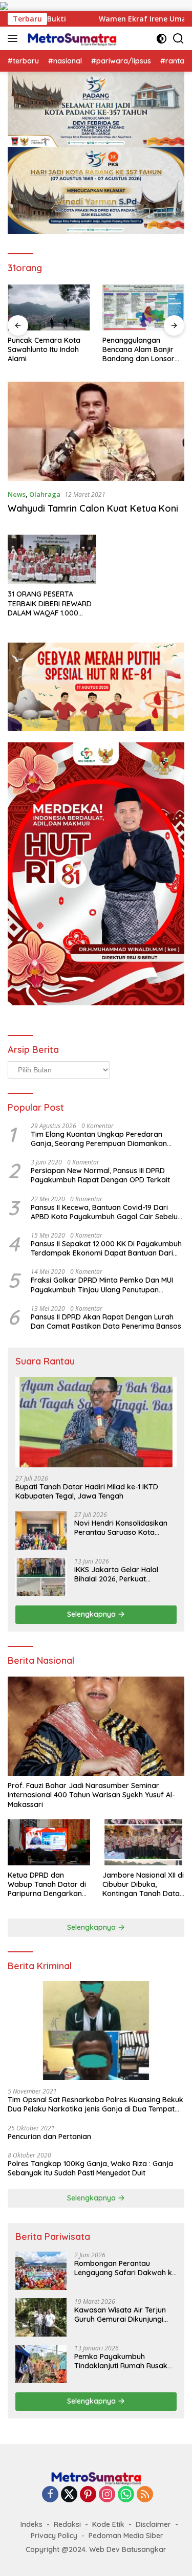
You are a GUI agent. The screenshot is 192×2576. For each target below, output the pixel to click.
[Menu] (15, 38)
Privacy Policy (54, 2536)
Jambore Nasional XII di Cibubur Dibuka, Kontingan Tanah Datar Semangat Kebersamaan (143, 1885)
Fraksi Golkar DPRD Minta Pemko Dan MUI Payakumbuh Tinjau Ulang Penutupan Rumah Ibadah (102, 1285)
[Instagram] (107, 2495)
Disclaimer (153, 2524)
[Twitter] (69, 2495)
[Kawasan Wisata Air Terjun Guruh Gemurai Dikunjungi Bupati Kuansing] (41, 2317)
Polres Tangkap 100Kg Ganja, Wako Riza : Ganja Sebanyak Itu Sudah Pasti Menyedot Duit (90, 2168)
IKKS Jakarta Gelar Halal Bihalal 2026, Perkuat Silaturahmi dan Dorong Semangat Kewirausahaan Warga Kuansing (120, 1574)
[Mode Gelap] (162, 39)
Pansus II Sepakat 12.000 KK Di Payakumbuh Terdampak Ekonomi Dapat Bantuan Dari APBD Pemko (106, 1248)
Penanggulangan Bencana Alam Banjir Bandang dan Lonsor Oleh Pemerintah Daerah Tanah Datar (138, 350)
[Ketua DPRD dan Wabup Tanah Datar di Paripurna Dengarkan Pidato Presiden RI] (49, 1842)
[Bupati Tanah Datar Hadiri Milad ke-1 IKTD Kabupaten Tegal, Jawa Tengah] (96, 1422)
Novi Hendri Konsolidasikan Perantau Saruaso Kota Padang (121, 1528)
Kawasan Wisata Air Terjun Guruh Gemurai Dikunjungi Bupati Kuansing (120, 2315)
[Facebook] (50, 2495)
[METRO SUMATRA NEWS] (71, 38)
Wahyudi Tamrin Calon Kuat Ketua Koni (93, 508)
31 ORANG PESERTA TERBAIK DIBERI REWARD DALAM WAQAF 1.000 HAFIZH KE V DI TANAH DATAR (50, 603)
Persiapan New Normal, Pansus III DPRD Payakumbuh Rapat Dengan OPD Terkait (100, 1175)
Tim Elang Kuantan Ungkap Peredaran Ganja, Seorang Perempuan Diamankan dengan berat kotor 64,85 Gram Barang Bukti (99, 1139)
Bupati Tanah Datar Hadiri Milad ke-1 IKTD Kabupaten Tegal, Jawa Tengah (87, 1491)
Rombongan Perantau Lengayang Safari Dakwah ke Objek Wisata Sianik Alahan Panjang (125, 2268)
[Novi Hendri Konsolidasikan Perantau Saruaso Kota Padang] (41, 1531)
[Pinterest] (88, 2495)
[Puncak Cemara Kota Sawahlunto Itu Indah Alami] (49, 307)
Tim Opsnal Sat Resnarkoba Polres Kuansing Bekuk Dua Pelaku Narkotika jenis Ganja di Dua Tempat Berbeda (95, 2104)
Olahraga (45, 494)
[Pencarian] (178, 39)
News (17, 494)
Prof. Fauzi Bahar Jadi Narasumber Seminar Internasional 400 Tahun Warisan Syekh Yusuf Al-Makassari (91, 1795)
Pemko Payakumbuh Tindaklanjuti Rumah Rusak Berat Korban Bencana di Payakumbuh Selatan (121, 2361)
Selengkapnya (92, 1614)
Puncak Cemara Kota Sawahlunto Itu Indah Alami (44, 349)
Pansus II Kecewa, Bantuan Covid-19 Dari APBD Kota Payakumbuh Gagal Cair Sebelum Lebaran (108, 1212)
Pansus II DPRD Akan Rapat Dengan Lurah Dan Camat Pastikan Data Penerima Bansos (106, 1322)
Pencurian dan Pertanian (49, 2137)
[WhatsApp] (126, 2495)
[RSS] (145, 2495)
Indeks (31, 2524)
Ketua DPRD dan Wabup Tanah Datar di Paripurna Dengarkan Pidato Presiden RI (47, 1885)
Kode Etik (108, 2524)
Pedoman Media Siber (126, 2536)
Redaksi (67, 2524)
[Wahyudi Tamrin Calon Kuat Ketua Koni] (96, 431)
